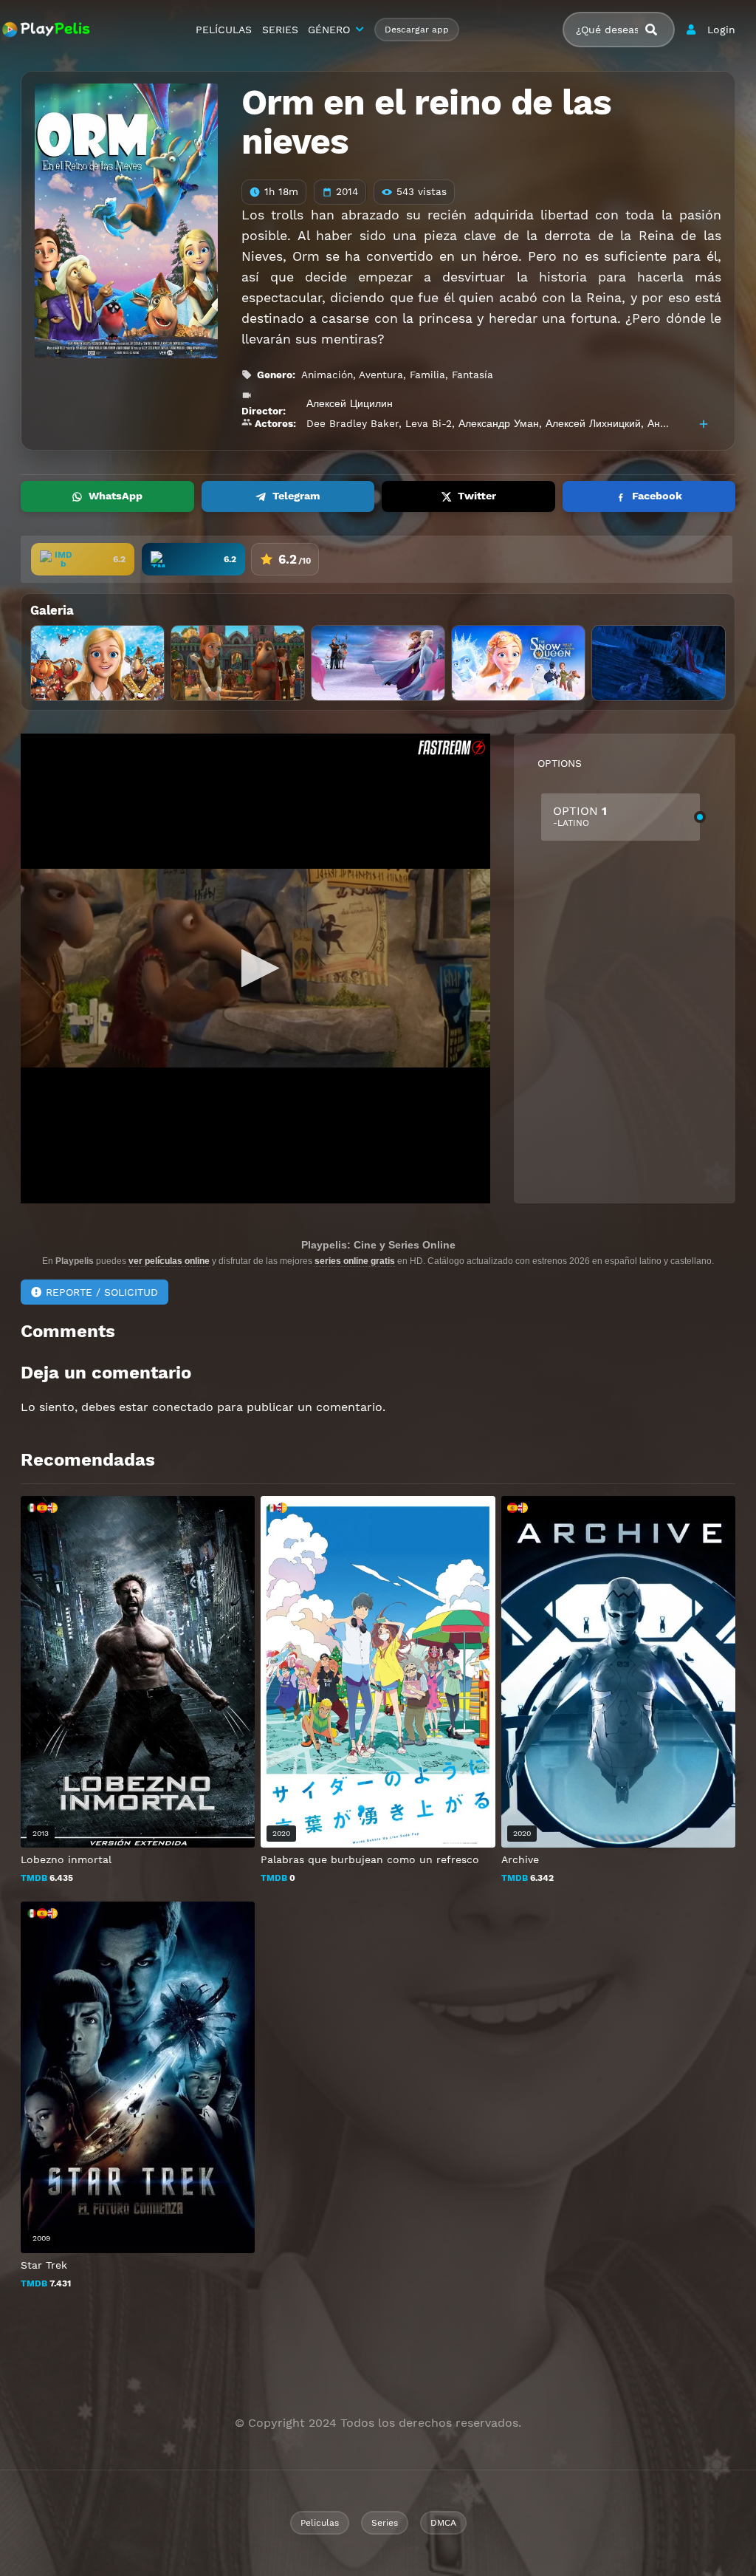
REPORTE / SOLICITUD (102, 1292)
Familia (427, 375)
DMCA (443, 2523)
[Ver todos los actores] (704, 424)
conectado (183, 1407)
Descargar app (417, 30)
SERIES (280, 30)
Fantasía (472, 375)
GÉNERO (329, 30)
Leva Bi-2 (429, 423)
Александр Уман (499, 423)
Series (385, 2523)
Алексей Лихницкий (593, 423)
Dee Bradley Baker (353, 423)
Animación (327, 375)
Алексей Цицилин (350, 403)
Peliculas (320, 2523)
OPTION (580, 816)
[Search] (657, 30)
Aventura (381, 375)
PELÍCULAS (224, 30)
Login (721, 30)
